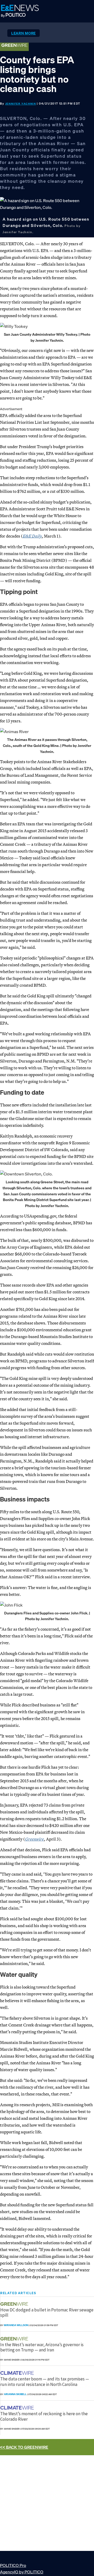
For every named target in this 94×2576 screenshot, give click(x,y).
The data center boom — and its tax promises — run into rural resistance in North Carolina (45, 2381)
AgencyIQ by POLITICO (22, 2572)
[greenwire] (15, 2304)
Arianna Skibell (15, 2394)
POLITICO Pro (13, 2565)
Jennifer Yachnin (21, 104)
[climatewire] (18, 2373)
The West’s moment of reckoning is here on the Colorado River (44, 2416)
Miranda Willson (16, 2325)
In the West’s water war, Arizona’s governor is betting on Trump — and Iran (42, 2347)
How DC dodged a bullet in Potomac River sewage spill (47, 2312)
